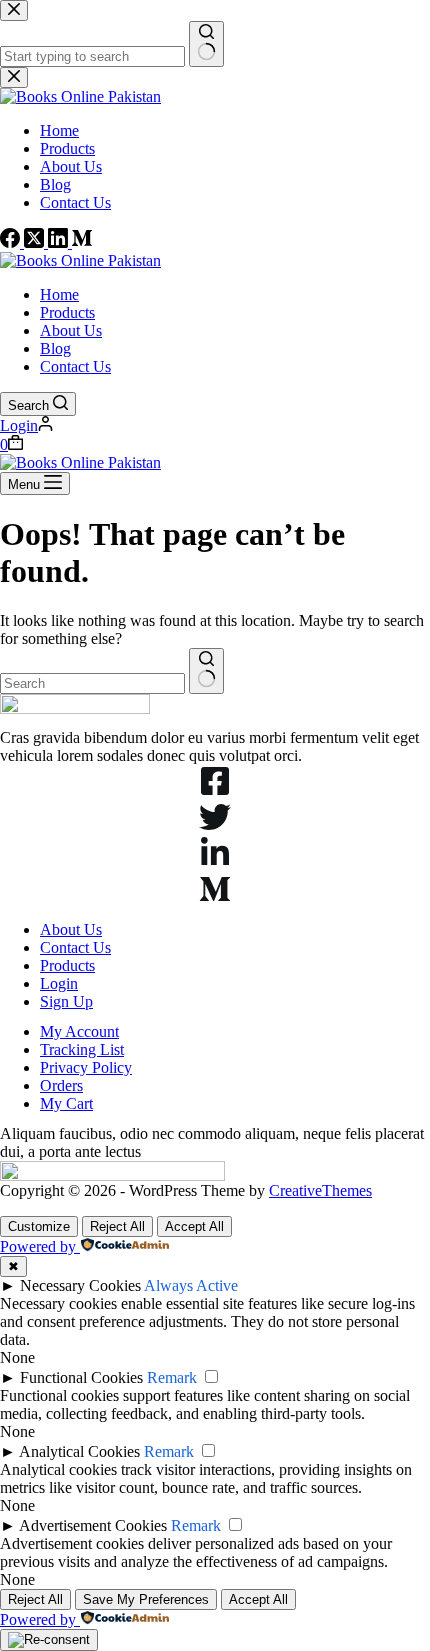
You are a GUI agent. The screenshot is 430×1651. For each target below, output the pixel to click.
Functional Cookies (81, 1377)
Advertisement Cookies (93, 1525)
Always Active (191, 1285)
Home (59, 294)
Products (67, 312)
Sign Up (66, 1001)
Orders (61, 1085)
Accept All (194, 1226)
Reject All (117, 1226)
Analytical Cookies (79, 1451)
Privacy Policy (86, 1067)
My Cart (66, 1103)
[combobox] (92, 683)
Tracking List (82, 1049)
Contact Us (75, 366)
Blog (55, 348)
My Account (79, 1031)
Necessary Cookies (80, 1285)
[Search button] (206, 671)
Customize (39, 1226)
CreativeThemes (320, 1190)
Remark (172, 1377)
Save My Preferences (146, 1599)
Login (59, 983)
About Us (71, 330)
